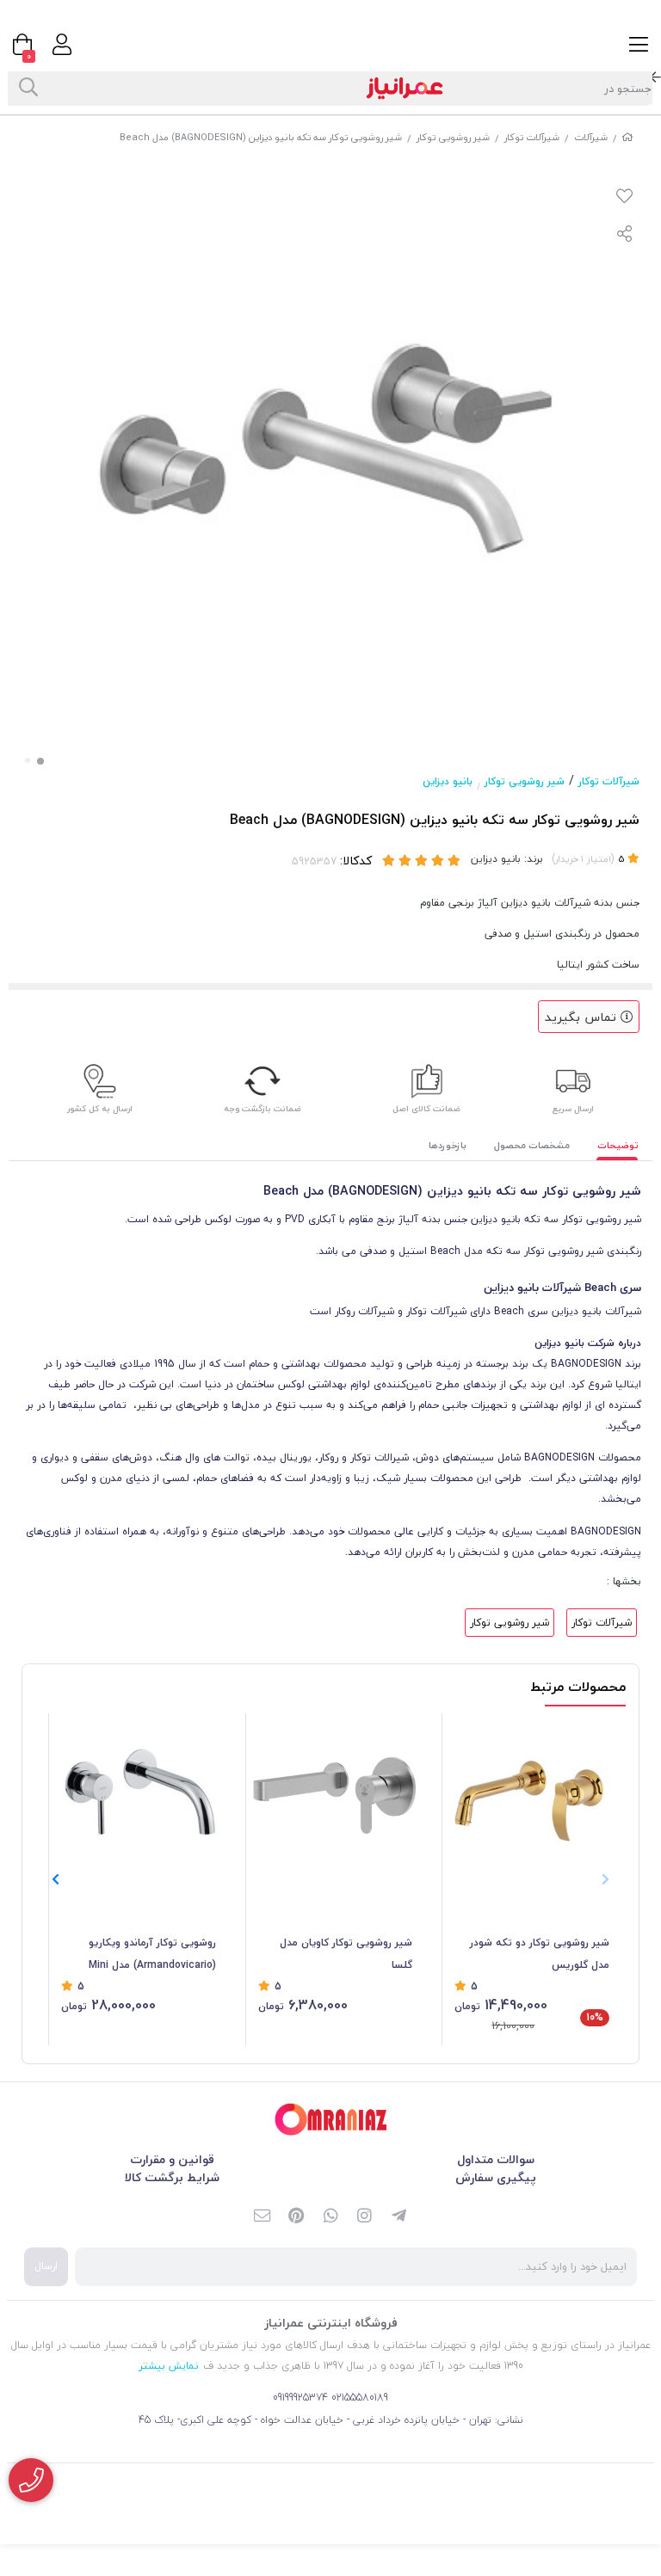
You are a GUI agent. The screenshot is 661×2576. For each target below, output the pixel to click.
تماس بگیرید (583, 1017)
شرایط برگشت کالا (172, 2177)
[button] (56, 1880)
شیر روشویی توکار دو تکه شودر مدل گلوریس (540, 1954)
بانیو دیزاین (448, 781)
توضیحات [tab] (618, 1145)
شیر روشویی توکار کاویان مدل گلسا (346, 1954)
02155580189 (360, 2398)
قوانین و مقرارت (172, 2159)
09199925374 (300, 2398)
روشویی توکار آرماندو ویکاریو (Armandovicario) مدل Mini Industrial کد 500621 (152, 1955)
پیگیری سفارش (496, 2177)
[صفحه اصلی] (627, 137)
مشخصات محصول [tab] (532, 1145)
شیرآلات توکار (532, 137)
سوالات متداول (496, 2159)
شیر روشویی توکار (453, 137)
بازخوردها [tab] (448, 1145)
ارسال (46, 2266)
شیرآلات (591, 137)
